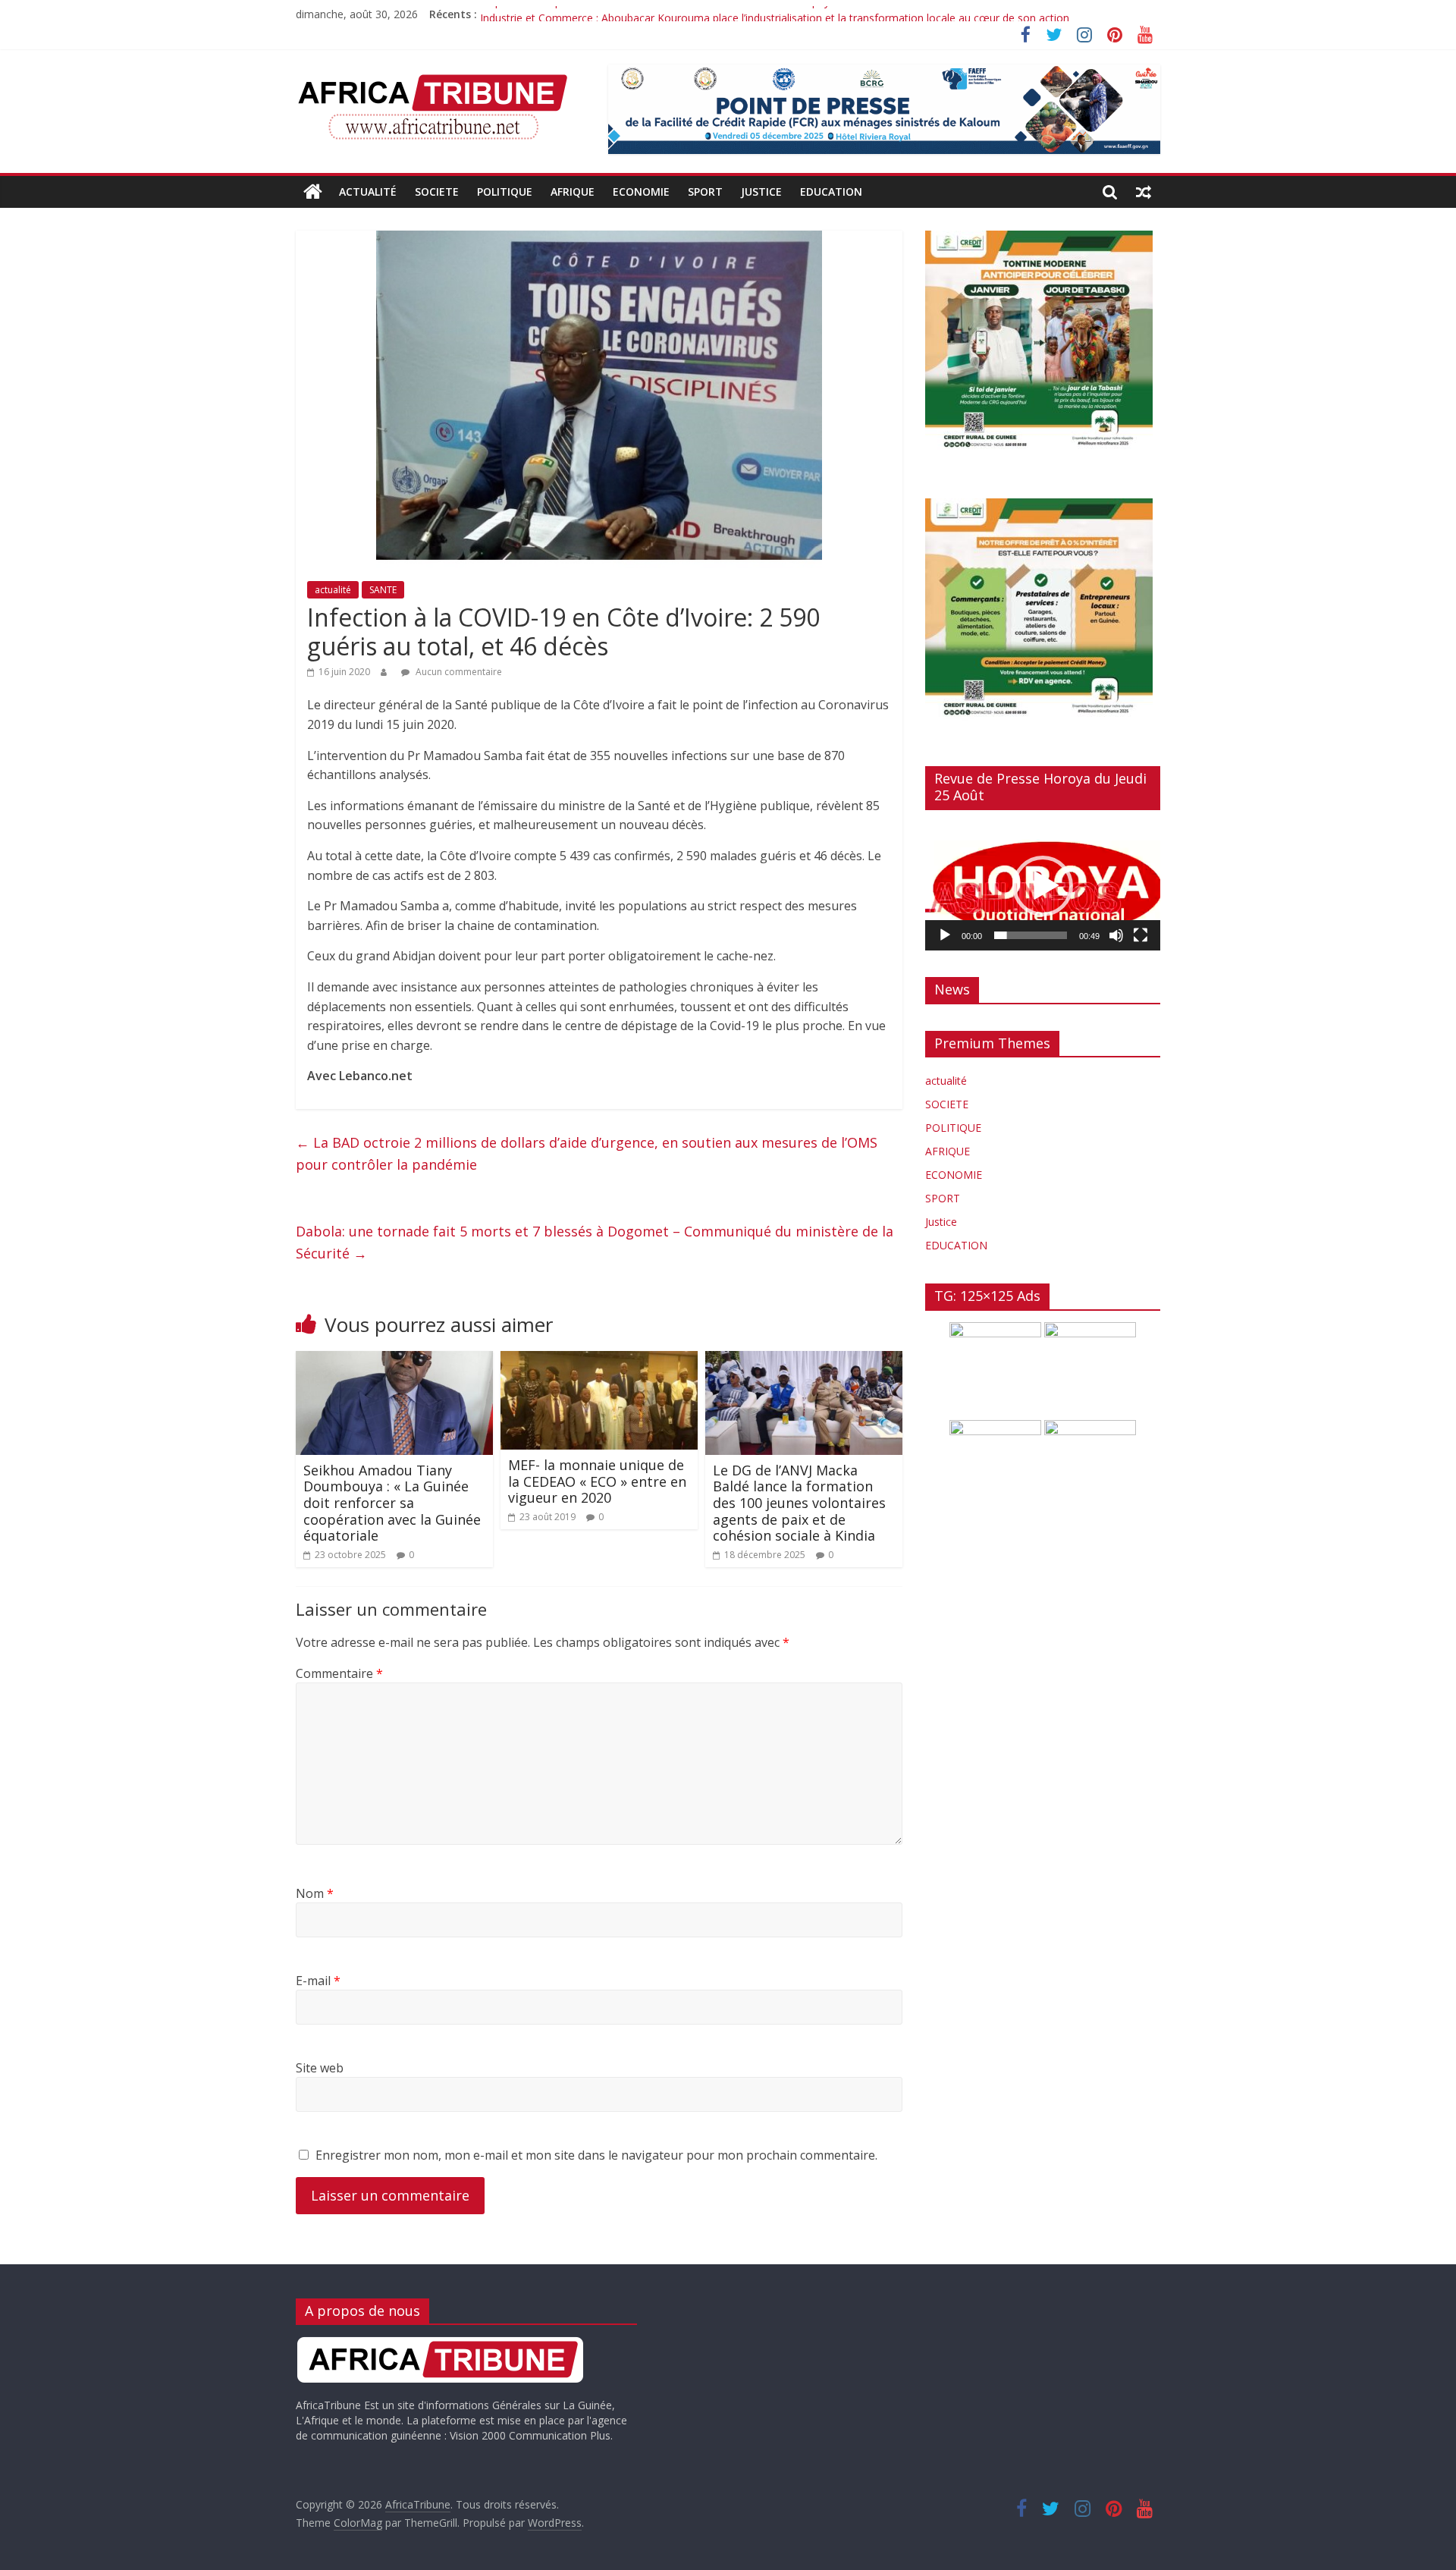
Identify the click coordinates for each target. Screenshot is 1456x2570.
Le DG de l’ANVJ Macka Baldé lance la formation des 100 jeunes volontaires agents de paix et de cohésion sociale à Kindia (799, 1503)
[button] (1043, 886)
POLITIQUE (505, 192)
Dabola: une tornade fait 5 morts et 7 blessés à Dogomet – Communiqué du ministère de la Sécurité (595, 1242)
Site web (320, 2068)
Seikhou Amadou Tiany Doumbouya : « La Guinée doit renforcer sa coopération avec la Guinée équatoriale (392, 1503)
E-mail (318, 1981)
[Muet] (1116, 935)
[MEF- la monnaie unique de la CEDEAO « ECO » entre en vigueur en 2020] (599, 1360)
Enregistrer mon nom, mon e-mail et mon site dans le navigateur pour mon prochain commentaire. (596, 2155)
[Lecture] (945, 935)
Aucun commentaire (458, 672)
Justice (761, 192)
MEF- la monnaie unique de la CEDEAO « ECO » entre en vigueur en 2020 (597, 1481)
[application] (1043, 886)
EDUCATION (831, 192)
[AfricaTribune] (313, 192)
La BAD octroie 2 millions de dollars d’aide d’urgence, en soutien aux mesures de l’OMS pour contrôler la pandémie (587, 1153)
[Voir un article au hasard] (1144, 192)
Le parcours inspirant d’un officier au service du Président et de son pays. (659, 14)
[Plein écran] (1141, 935)
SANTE (383, 590)
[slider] (1031, 935)
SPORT (705, 192)
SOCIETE (437, 192)
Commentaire (339, 1673)
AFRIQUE (573, 192)
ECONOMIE (641, 192)
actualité (368, 192)
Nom (315, 1893)
